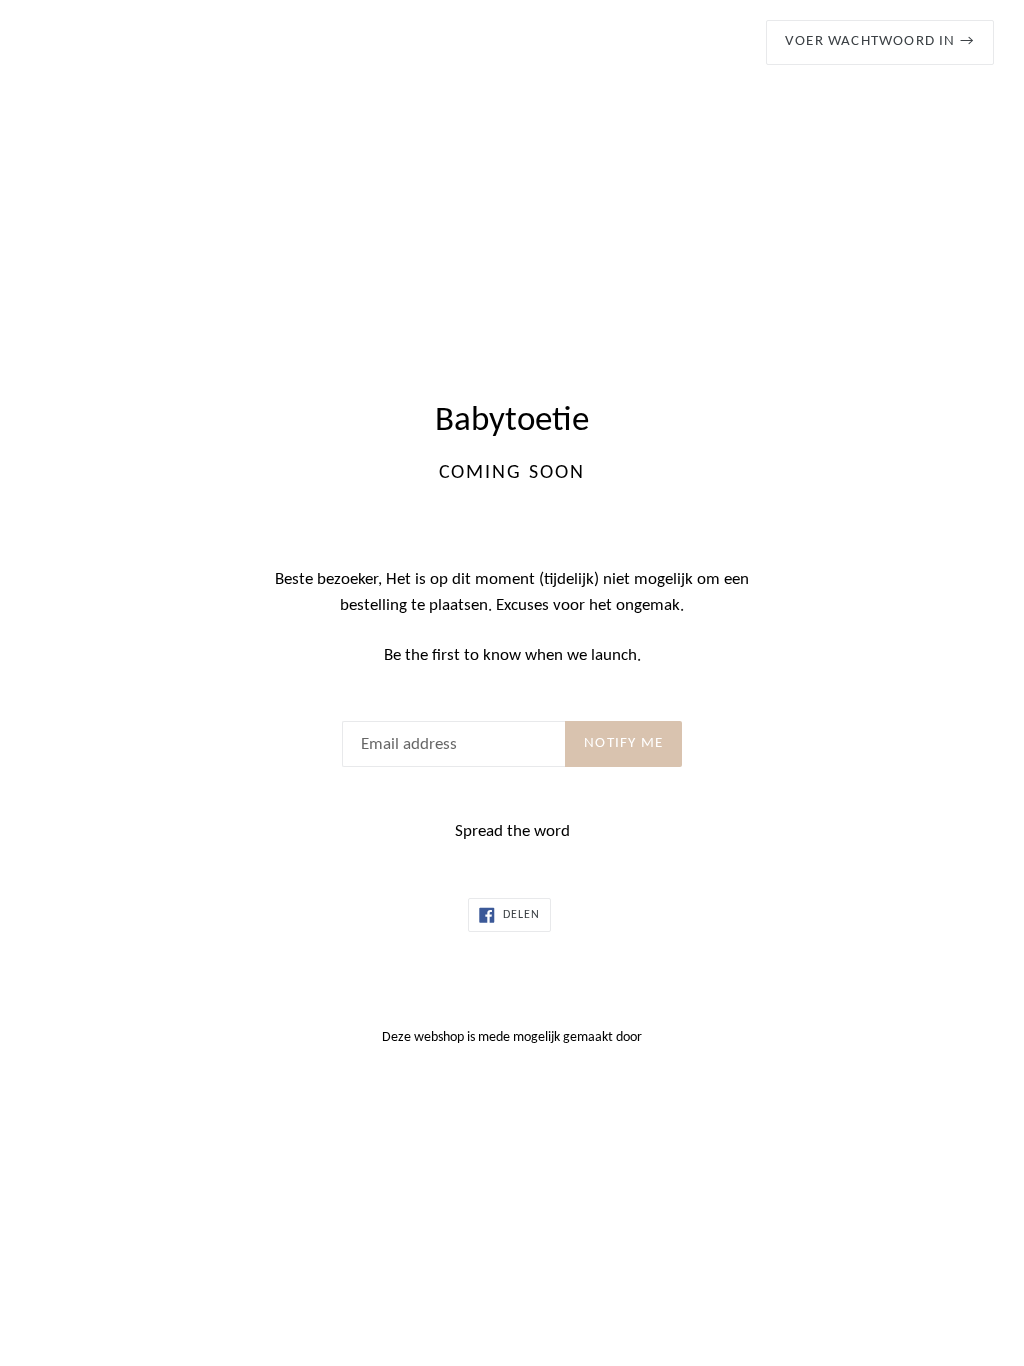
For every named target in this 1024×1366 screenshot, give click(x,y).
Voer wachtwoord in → (880, 41)
